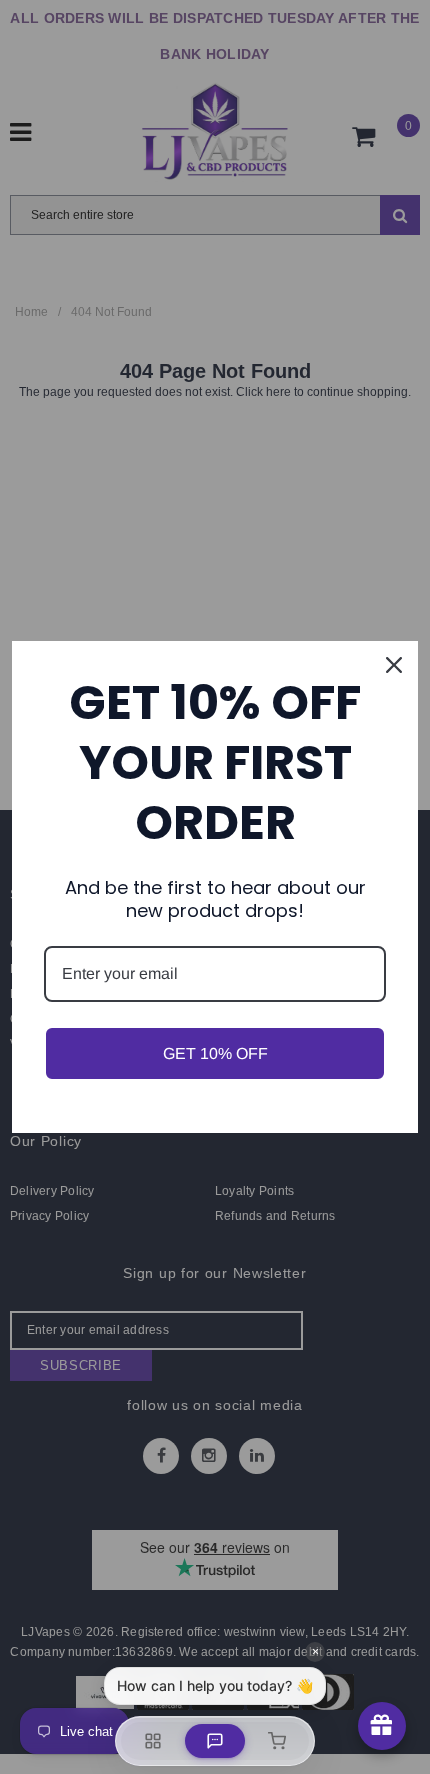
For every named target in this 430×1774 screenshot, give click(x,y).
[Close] (394, 665)
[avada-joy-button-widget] (382, 1726)
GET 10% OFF (215, 1053)
